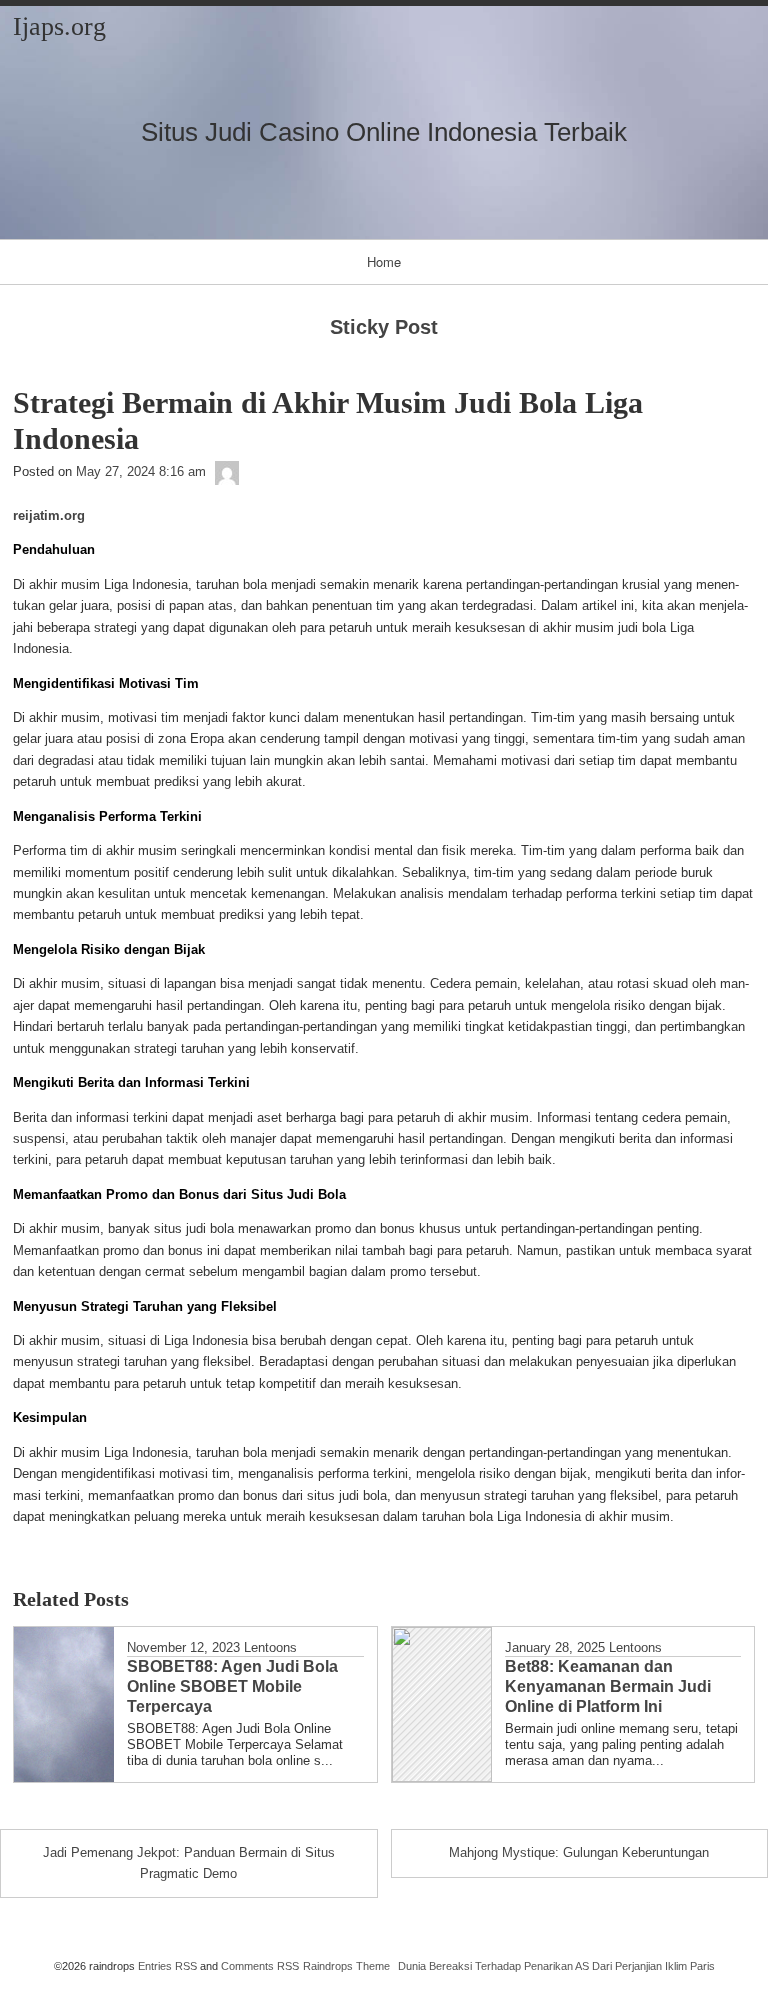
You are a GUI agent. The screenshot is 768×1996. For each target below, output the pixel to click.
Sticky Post (384, 327)
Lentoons (270, 1647)
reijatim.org (49, 515)
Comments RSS (260, 1966)
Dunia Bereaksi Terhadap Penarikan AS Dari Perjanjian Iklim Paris (556, 1966)
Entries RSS (167, 1966)
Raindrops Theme (346, 1966)
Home (384, 261)
